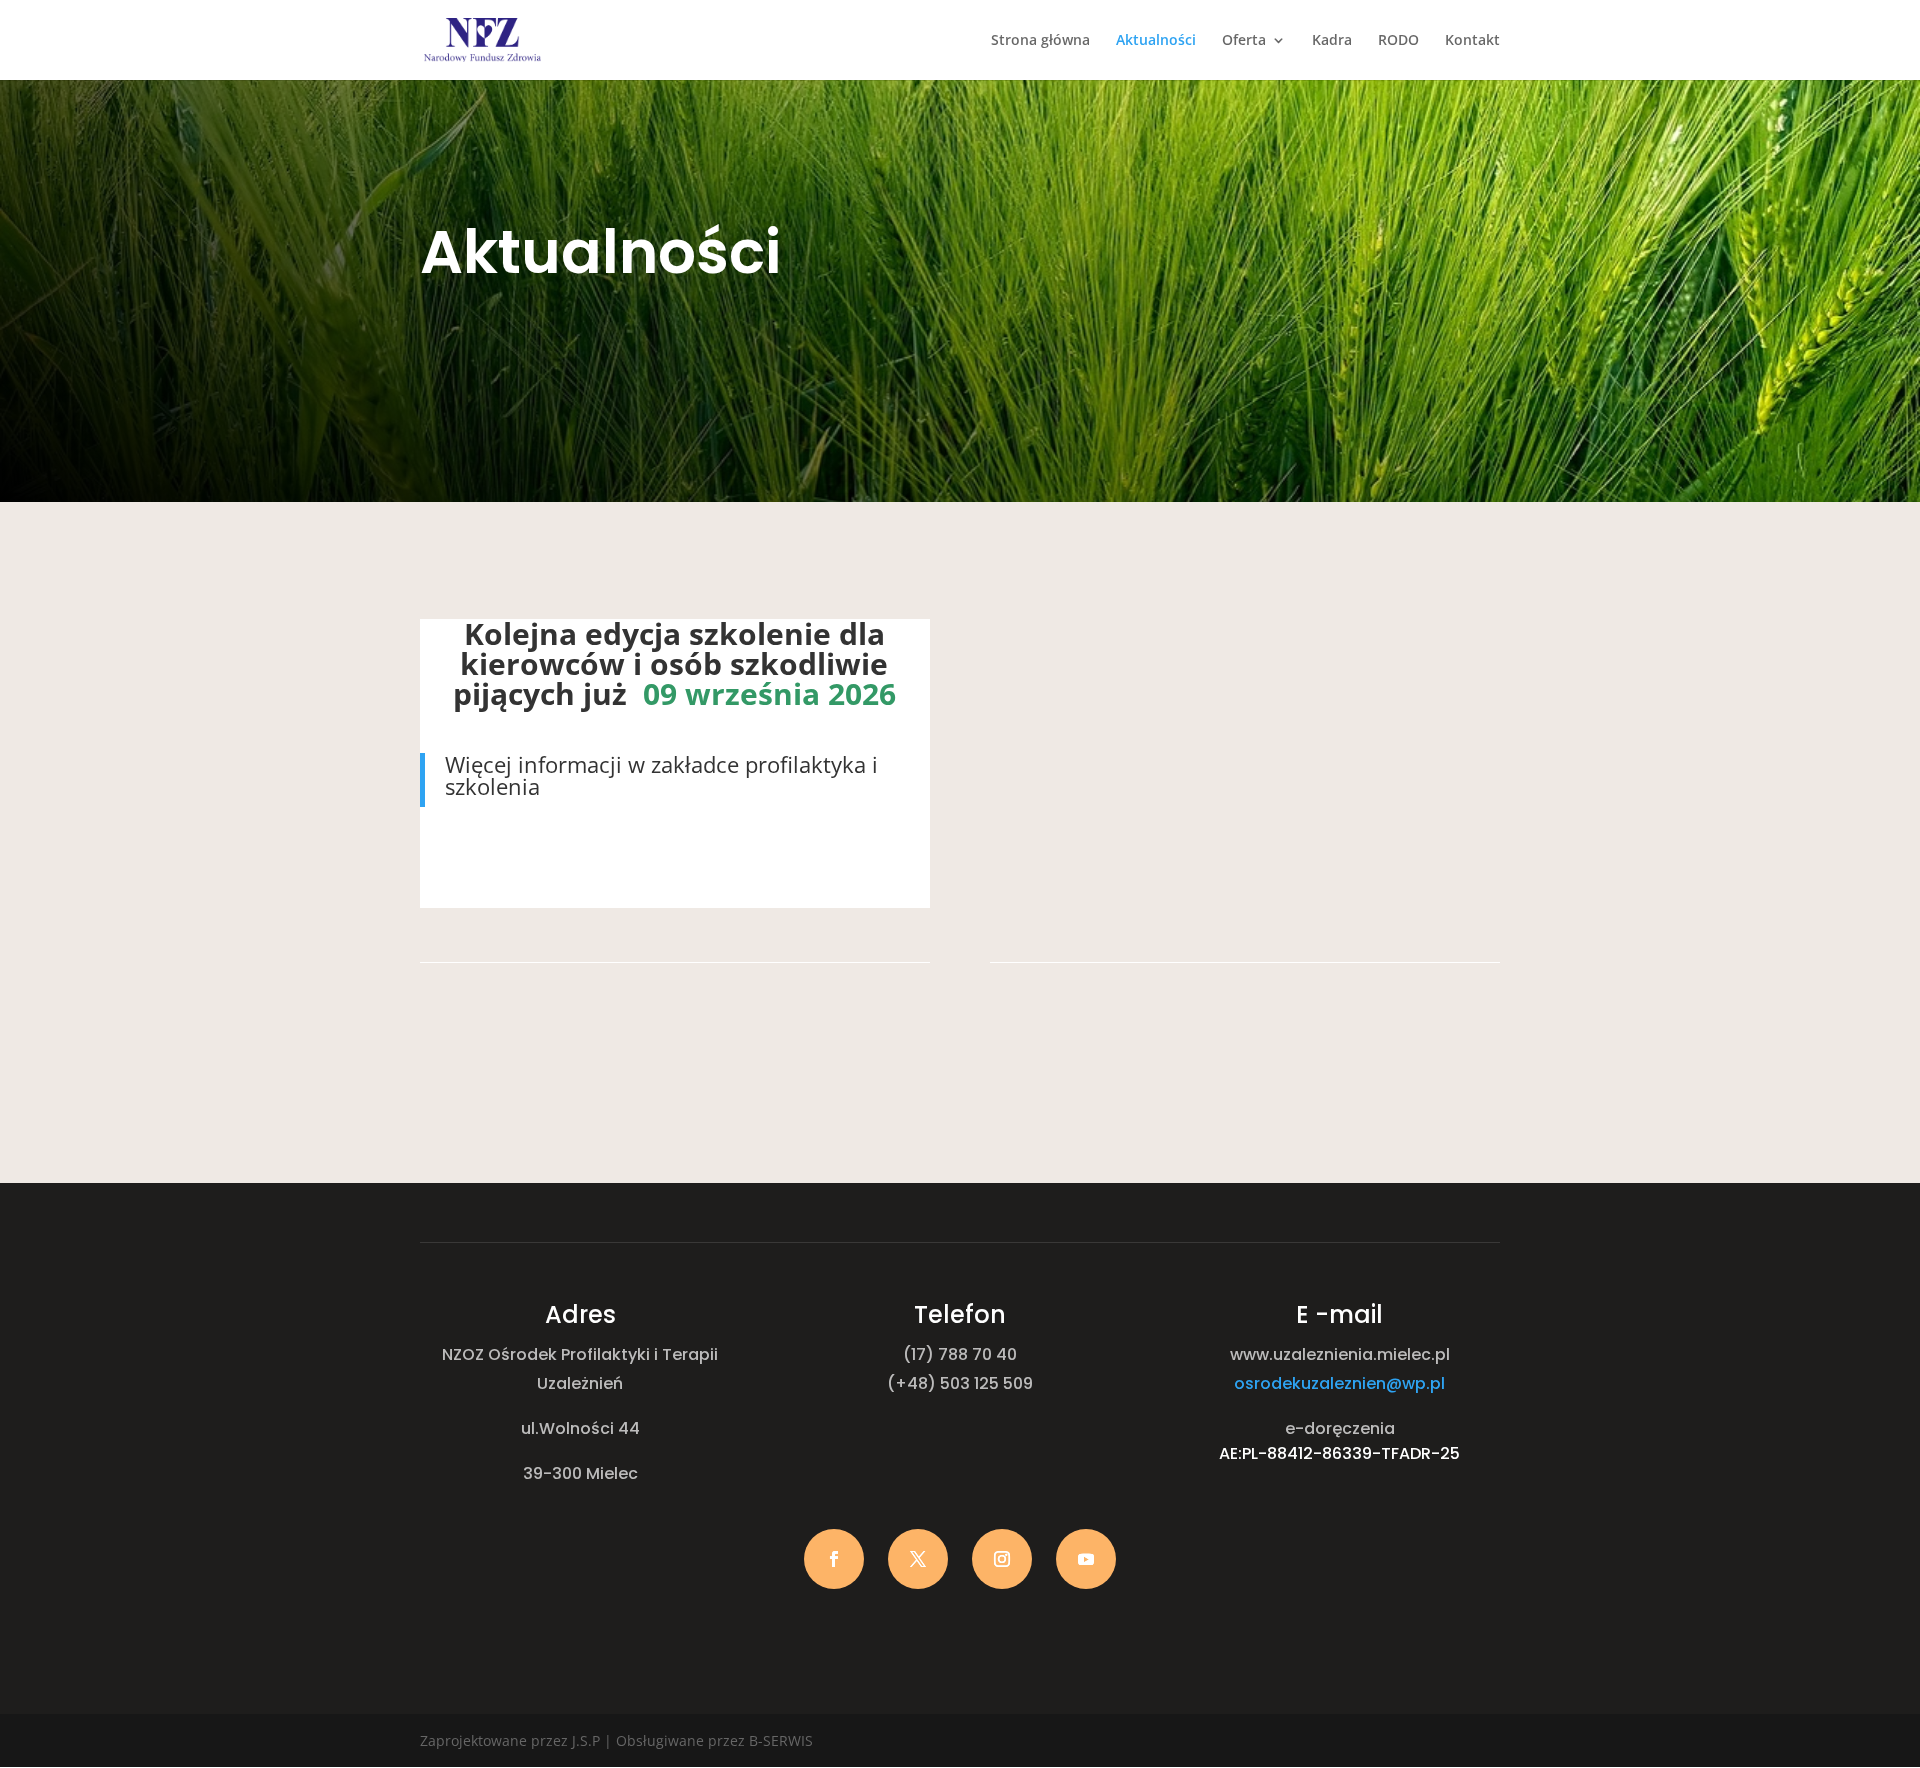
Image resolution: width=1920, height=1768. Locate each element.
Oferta (1244, 41)
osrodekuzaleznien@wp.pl (1339, 1383)
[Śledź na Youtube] (1086, 1559)
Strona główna (1040, 41)
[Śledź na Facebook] (834, 1559)
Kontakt (1472, 41)
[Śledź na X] (918, 1559)
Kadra (1332, 41)
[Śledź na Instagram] (1002, 1559)
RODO (1398, 41)
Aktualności (1156, 41)
